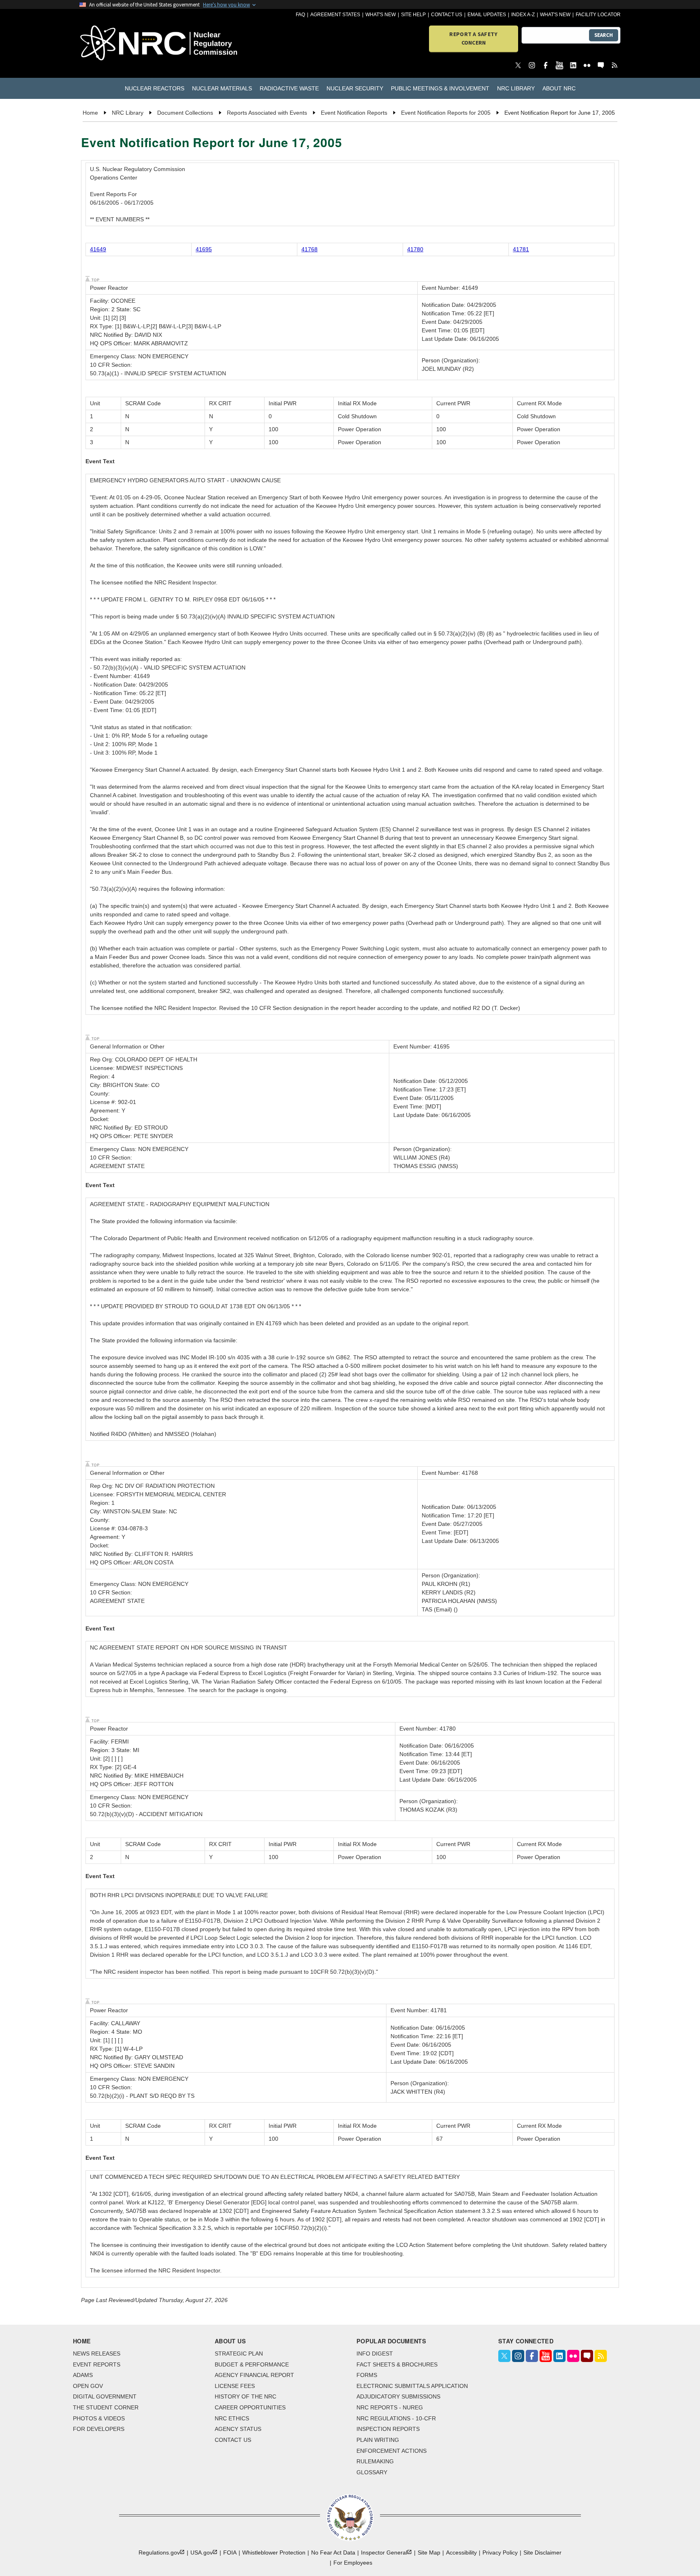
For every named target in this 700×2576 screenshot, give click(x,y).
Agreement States (335, 15)
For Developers (99, 2429)
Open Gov (88, 2386)
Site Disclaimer (542, 2552)
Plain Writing (378, 2440)
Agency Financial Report (254, 2375)
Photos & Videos (99, 2418)
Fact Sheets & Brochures (397, 2364)
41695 (204, 249)
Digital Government (105, 2396)
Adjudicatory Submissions (398, 2396)
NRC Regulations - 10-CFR (396, 2418)
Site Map (429, 2552)
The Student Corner (106, 2407)
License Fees (235, 2386)
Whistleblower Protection (274, 2552)
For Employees (353, 2563)
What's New (381, 15)
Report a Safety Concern (473, 38)
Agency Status (238, 2429)
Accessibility (461, 2552)
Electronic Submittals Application (412, 2386)
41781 (521, 249)
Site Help (413, 15)
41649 (98, 249)
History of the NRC (245, 2396)
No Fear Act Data (333, 2552)
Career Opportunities (250, 2407)
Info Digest (375, 2353)
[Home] (123, 44)
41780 (415, 249)
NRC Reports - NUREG (390, 2407)
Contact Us (447, 15)
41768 (309, 249)
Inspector (384, 2552)
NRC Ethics (232, 2418)
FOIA (230, 2552)
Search (604, 35)
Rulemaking (375, 2461)
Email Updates (487, 15)
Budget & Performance (252, 2364)
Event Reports (97, 2364)
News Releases (97, 2353)
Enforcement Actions (392, 2451)
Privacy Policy (500, 2552)
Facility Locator (598, 15)
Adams (83, 2375)
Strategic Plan (239, 2353)
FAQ (300, 15)
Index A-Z (523, 15)
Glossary (372, 2472)
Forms (367, 2375)
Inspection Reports (388, 2429)
